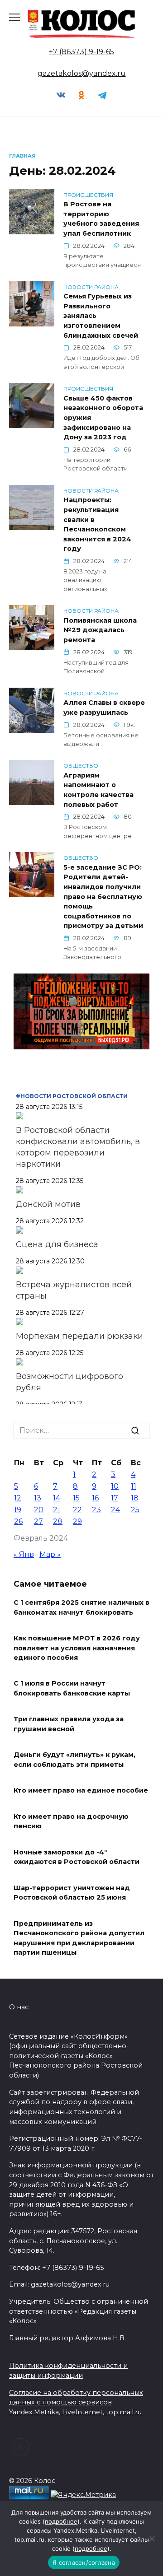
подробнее (61, 2521)
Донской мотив (48, 1204)
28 (58, 1521)
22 (77, 1510)
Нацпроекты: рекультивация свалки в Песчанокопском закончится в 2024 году (97, 525)
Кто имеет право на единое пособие (81, 1791)
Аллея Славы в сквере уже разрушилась (104, 708)
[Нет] (152, 2539)
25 (135, 1510)
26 (18, 1521)
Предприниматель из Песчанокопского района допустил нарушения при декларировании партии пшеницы (79, 1938)
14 (57, 1498)
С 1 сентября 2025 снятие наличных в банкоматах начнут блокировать (81, 1607)
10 (115, 1486)
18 (135, 1498)
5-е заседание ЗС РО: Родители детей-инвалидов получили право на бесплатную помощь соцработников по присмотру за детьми (103, 897)
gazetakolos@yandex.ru (82, 73)
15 (76, 1498)
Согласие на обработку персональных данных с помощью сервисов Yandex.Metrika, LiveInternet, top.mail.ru (76, 2402)
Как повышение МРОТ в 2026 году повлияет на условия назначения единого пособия (77, 1648)
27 (38, 1521)
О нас (19, 2007)
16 (95, 1498)
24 (115, 1510)
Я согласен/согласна (84, 2562)
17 (115, 1498)
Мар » (50, 1554)
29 (77, 1521)
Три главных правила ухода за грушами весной (69, 1724)
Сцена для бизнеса (57, 1244)
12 (18, 1498)
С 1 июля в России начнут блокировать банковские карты (72, 1689)
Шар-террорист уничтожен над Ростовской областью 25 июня (72, 1893)
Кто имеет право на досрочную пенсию (71, 1821)
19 (18, 1510)
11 (134, 1486)
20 (39, 1510)
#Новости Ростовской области (72, 1096)
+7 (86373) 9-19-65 (81, 52)
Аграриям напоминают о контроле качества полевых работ (98, 790)
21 (57, 1510)
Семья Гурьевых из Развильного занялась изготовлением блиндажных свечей (101, 316)
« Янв (24, 1554)
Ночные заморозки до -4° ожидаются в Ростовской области (77, 1857)
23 (96, 1510)
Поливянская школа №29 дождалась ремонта (100, 630)
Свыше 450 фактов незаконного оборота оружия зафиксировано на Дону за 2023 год (103, 418)
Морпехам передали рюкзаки (79, 1336)
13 (38, 1498)
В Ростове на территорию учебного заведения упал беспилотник (101, 219)
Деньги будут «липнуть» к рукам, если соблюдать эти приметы (74, 1760)
